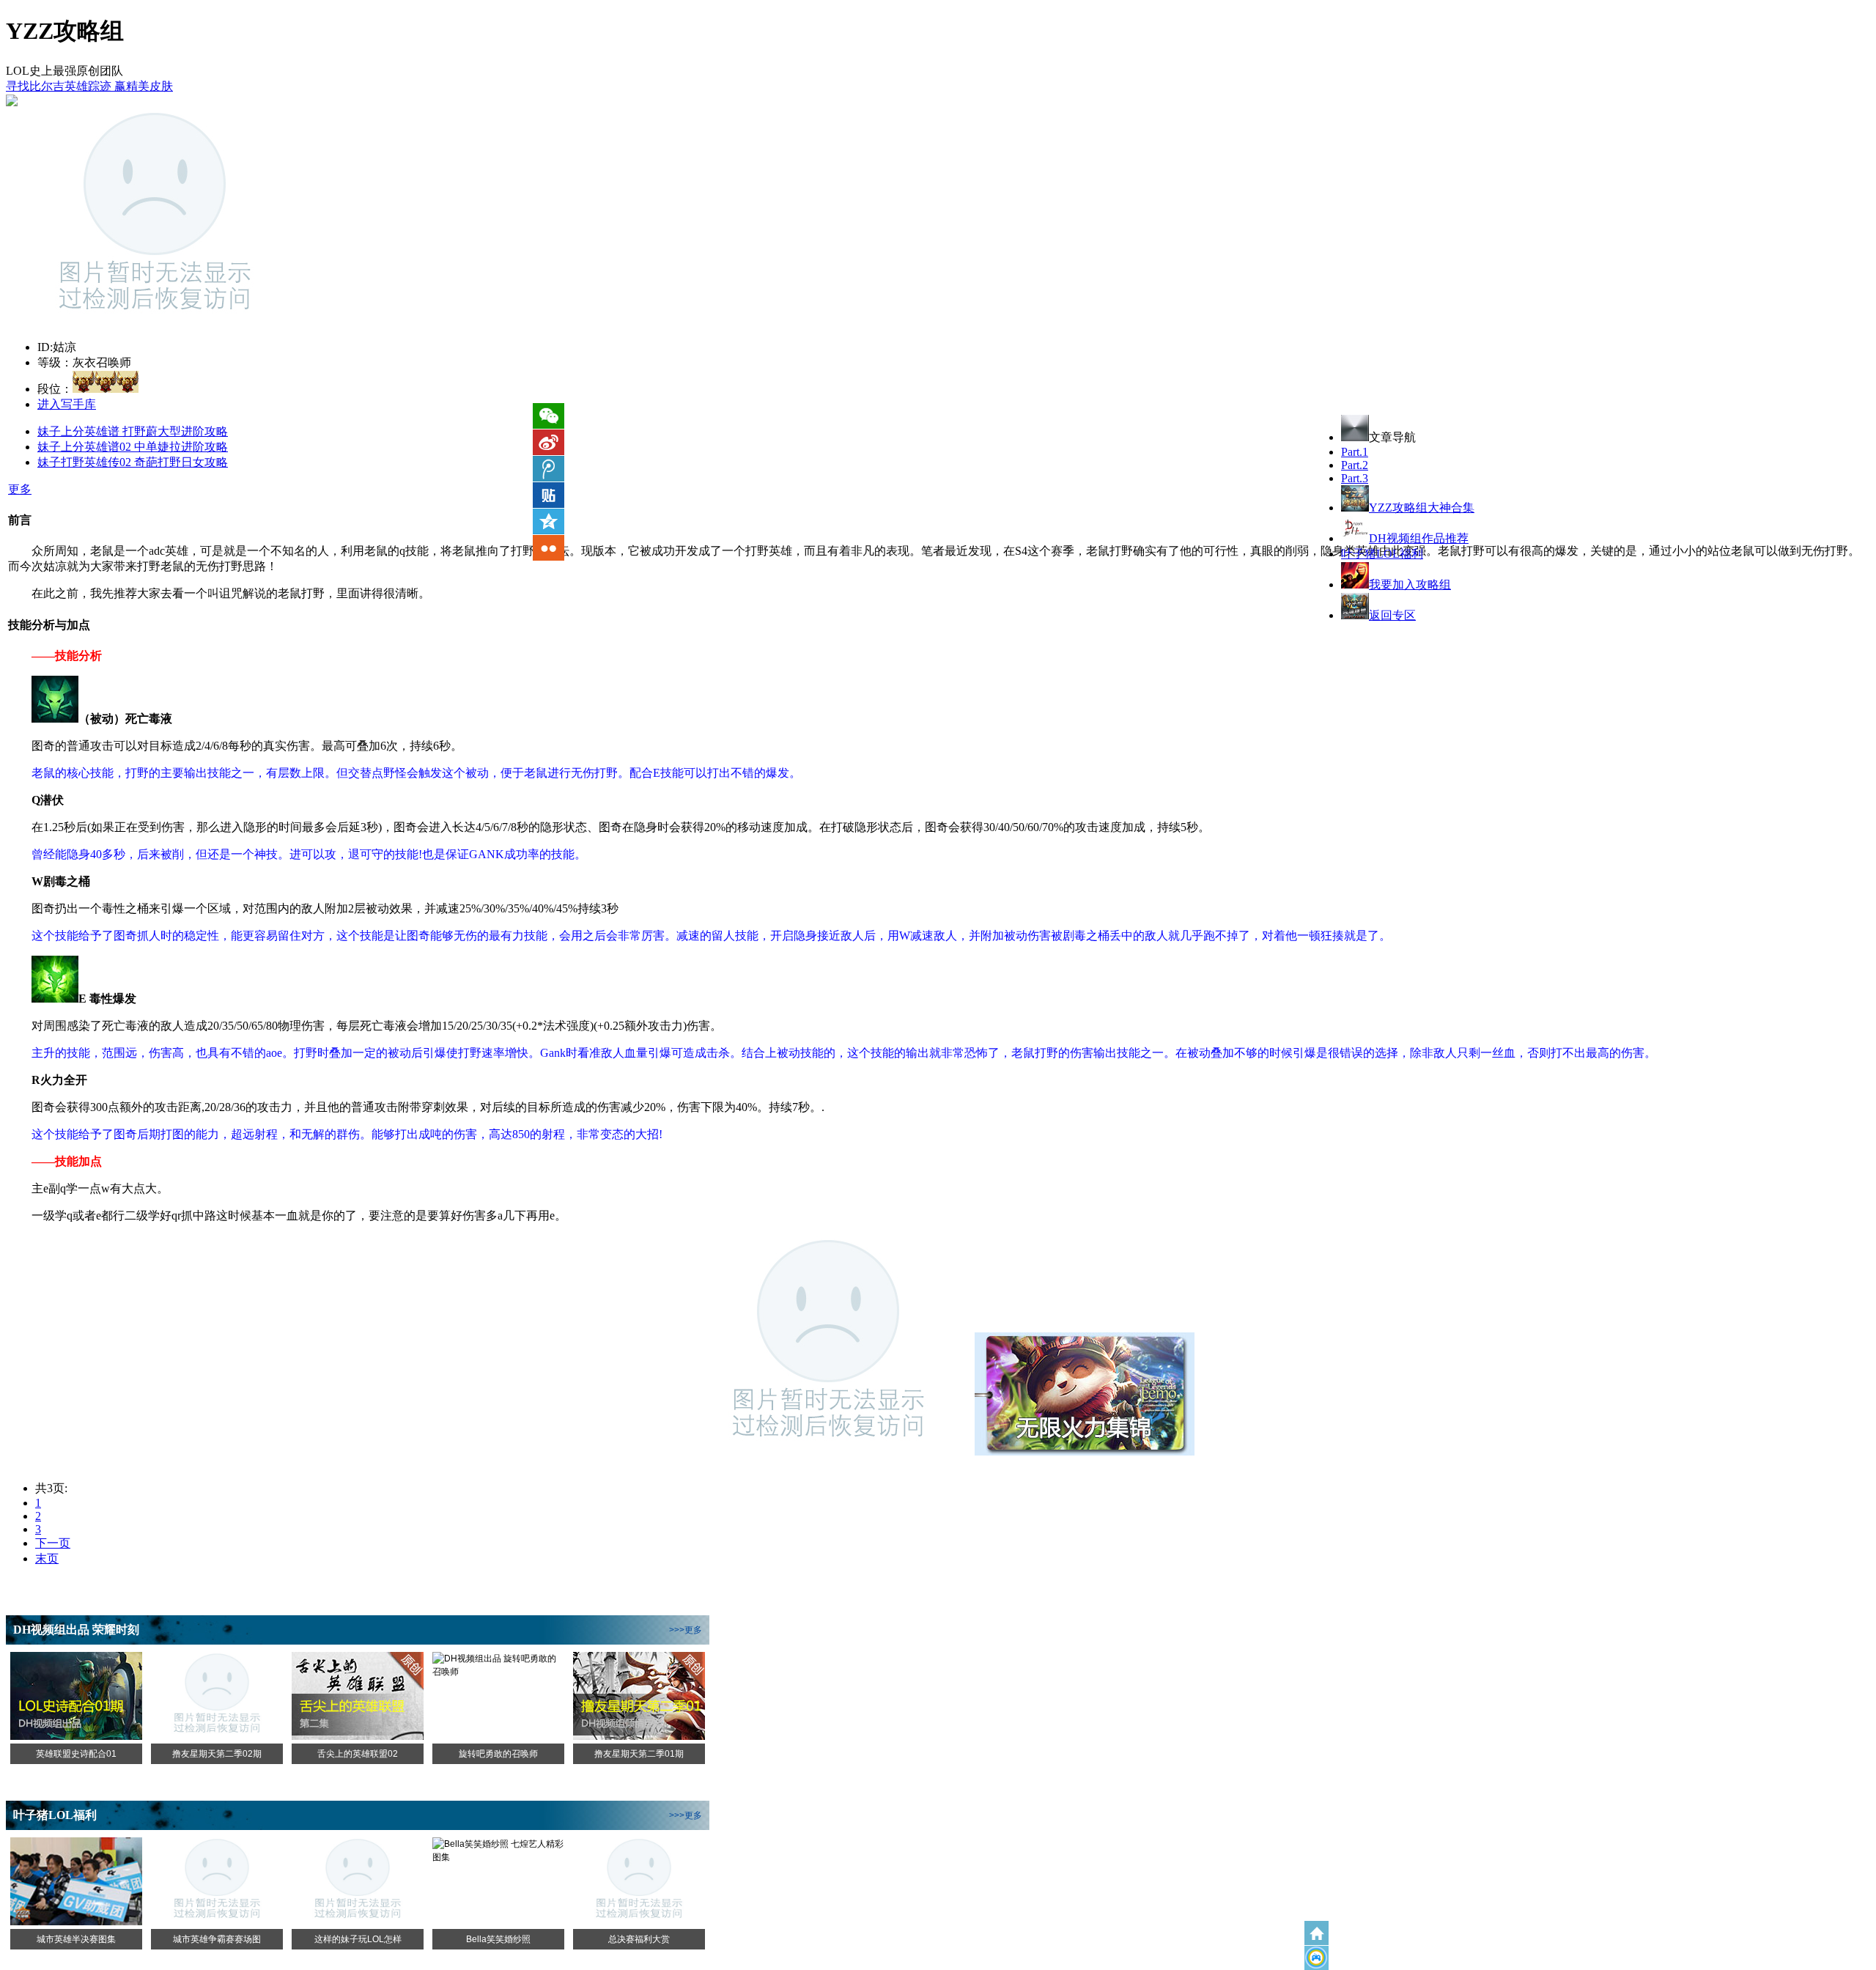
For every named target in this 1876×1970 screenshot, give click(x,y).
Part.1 (1355, 452)
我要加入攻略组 (1410, 584)
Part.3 (1355, 478)
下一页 (53, 1543)
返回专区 (1392, 615)
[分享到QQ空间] (549, 521)
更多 (20, 489)
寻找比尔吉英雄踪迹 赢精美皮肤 (89, 86)
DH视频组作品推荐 (1419, 538)
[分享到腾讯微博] (549, 469)
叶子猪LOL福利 (1382, 554)
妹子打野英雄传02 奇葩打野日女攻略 (133, 462)
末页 (47, 1558)
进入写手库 (67, 404)
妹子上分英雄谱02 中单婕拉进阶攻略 (133, 447)
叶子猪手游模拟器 (1316, 1958)
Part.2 (1355, 465)
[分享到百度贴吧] (549, 495)
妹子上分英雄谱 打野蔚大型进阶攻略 (133, 431)
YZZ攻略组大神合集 (1422, 508)
